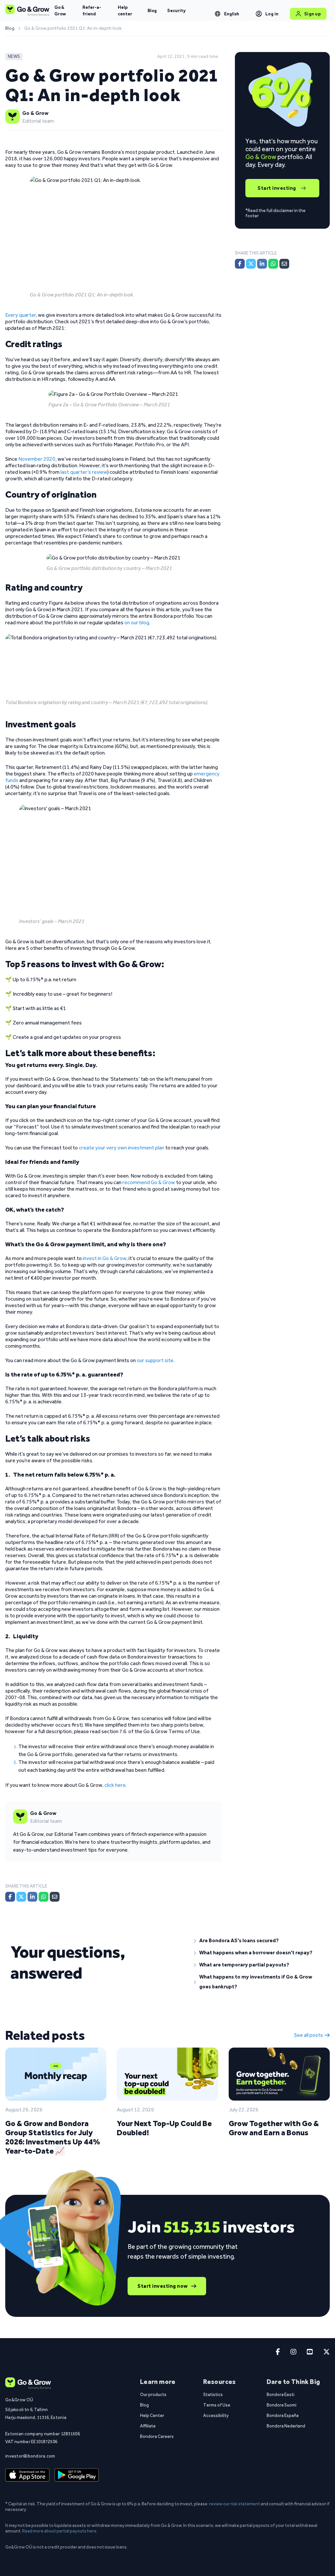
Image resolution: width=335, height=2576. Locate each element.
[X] (21, 1897)
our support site (155, 1360)
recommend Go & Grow (149, 1182)
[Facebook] (10, 1897)
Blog (152, 10)
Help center (125, 10)
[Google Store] (77, 2475)
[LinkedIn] (32, 1897)
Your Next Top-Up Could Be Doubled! (164, 2128)
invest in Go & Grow (105, 1258)
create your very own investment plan (122, 1148)
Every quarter (20, 315)
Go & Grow (60, 10)
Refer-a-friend (92, 10)
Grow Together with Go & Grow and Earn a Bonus (274, 2128)
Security (176, 10)
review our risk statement (235, 2504)
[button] (259, 1941)
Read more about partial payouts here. (60, 2531)
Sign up (313, 14)
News (14, 56)
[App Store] (27, 2475)
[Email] (55, 1897)
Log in (272, 14)
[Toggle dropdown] (218, 14)
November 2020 (37, 459)
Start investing (277, 188)
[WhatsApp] (44, 1897)
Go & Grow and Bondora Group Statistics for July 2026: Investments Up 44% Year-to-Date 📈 (53, 2137)
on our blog (137, 622)
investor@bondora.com (30, 2456)
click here (115, 1785)
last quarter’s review (84, 472)
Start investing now (163, 2286)
